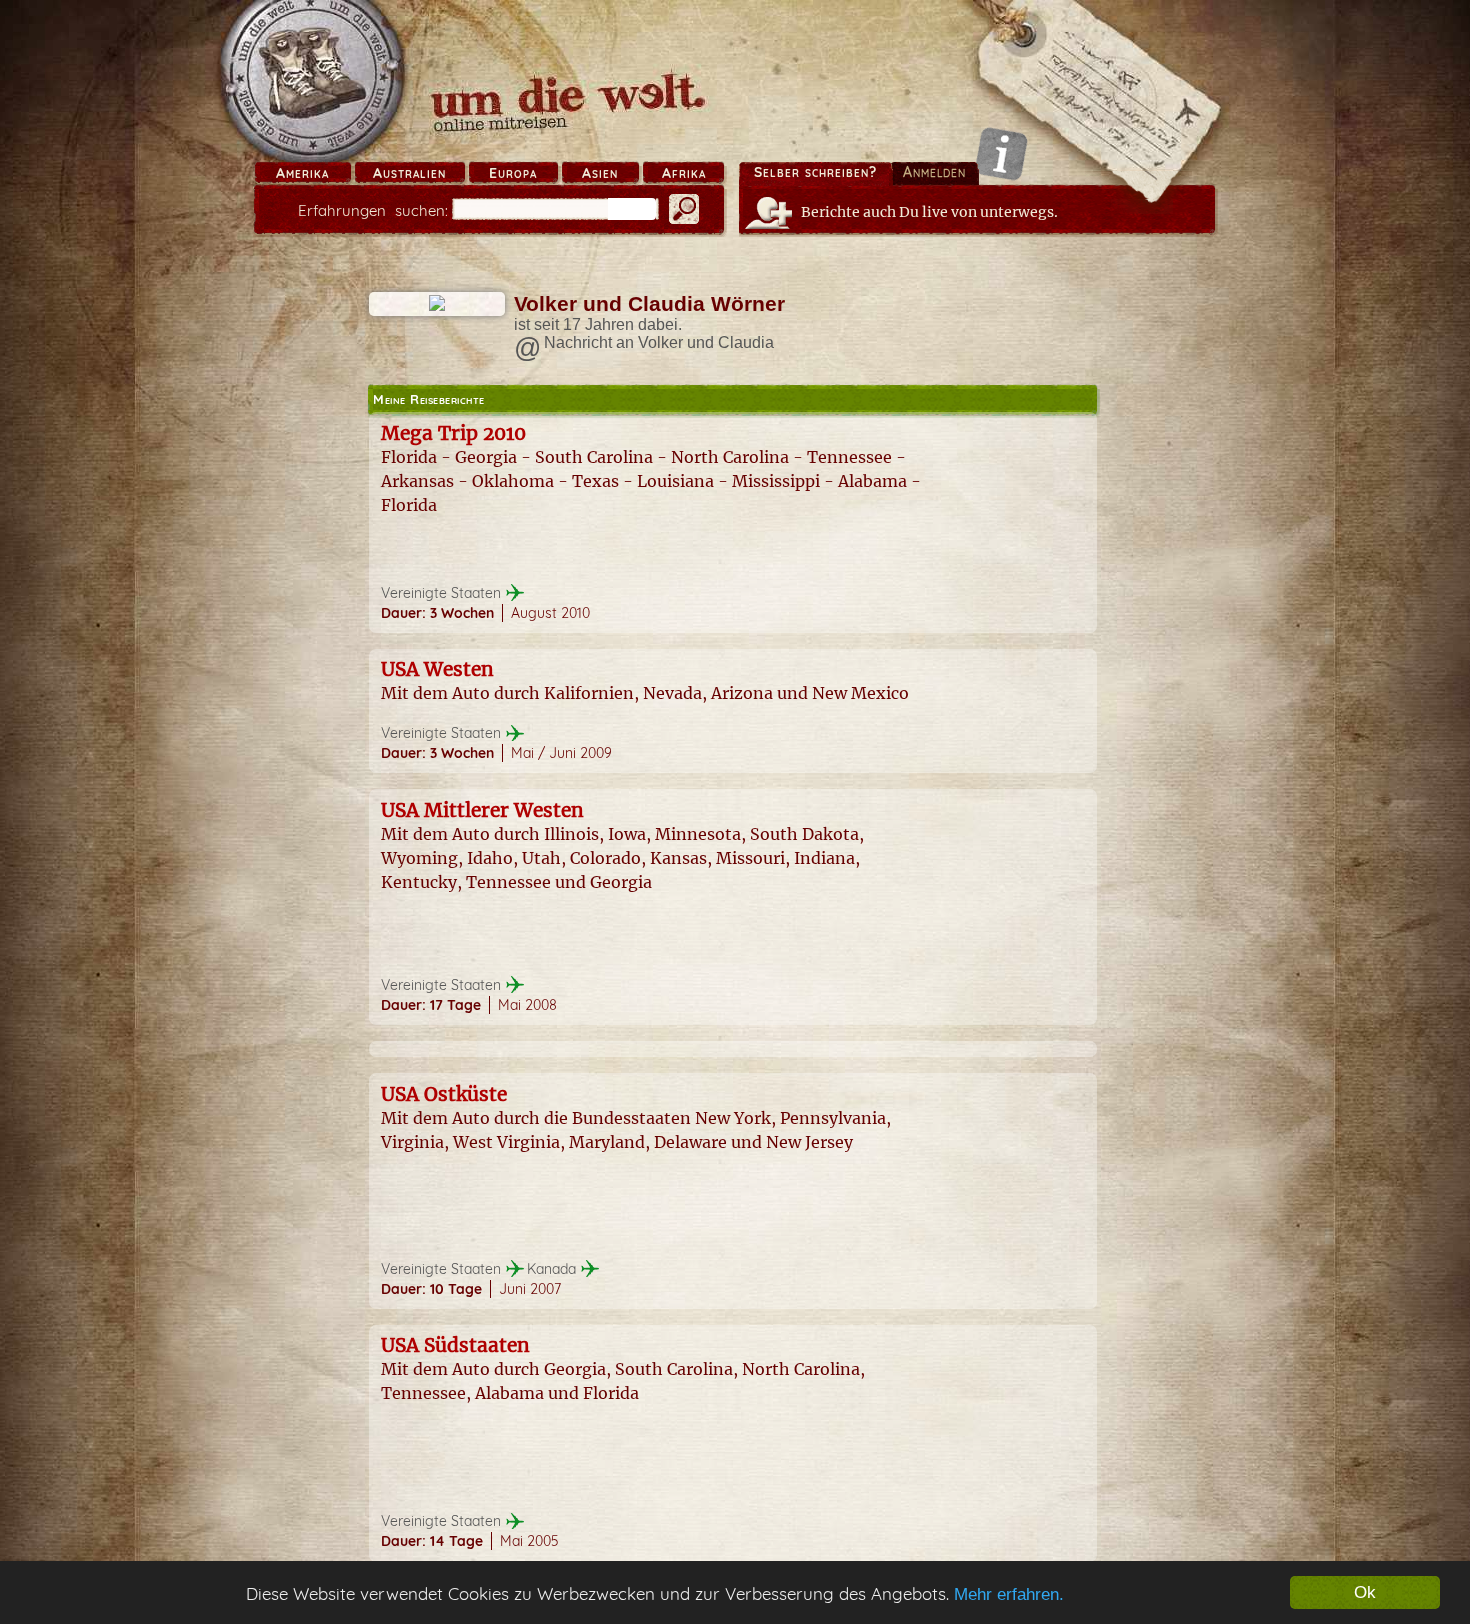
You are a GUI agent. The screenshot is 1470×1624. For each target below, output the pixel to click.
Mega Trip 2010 (453, 433)
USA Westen (437, 669)
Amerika (302, 173)
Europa (513, 173)
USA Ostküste (444, 1094)
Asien (600, 173)
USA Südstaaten (455, 1345)
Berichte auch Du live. (929, 212)
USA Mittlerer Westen (482, 810)
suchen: (373, 210)
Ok (1365, 1592)
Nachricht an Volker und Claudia (659, 342)
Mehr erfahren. (1009, 1594)
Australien (409, 173)
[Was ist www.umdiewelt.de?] (1001, 153)
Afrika (684, 173)
